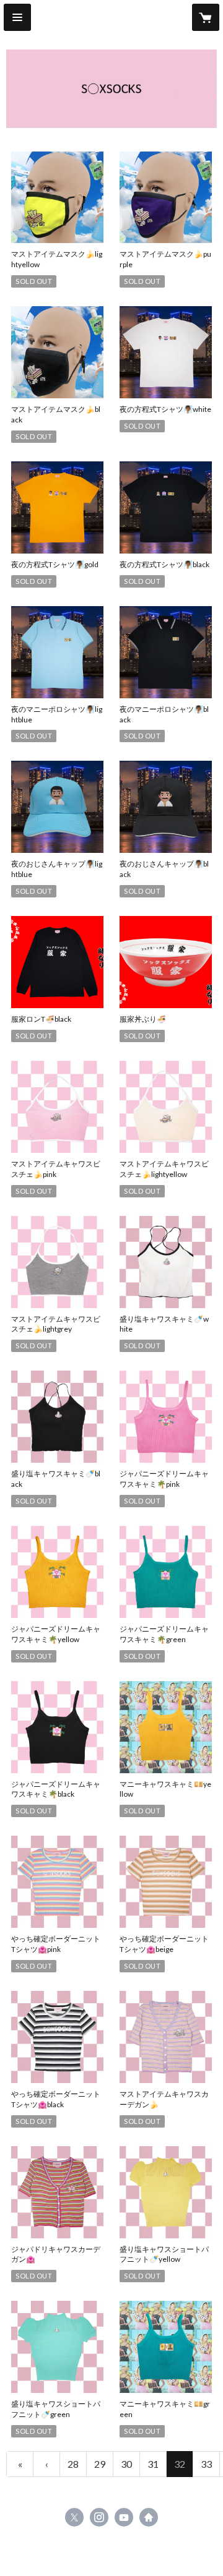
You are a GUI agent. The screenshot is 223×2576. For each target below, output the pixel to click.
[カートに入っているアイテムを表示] (206, 17)
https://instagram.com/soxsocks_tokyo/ (99, 2517)
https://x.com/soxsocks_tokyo (74, 2517)
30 (126, 2464)
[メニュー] (17, 17)
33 (206, 2464)
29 (100, 2464)
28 (73, 2464)
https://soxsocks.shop (149, 2517)
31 (153, 2464)
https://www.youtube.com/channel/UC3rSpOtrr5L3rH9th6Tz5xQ (124, 2517)
